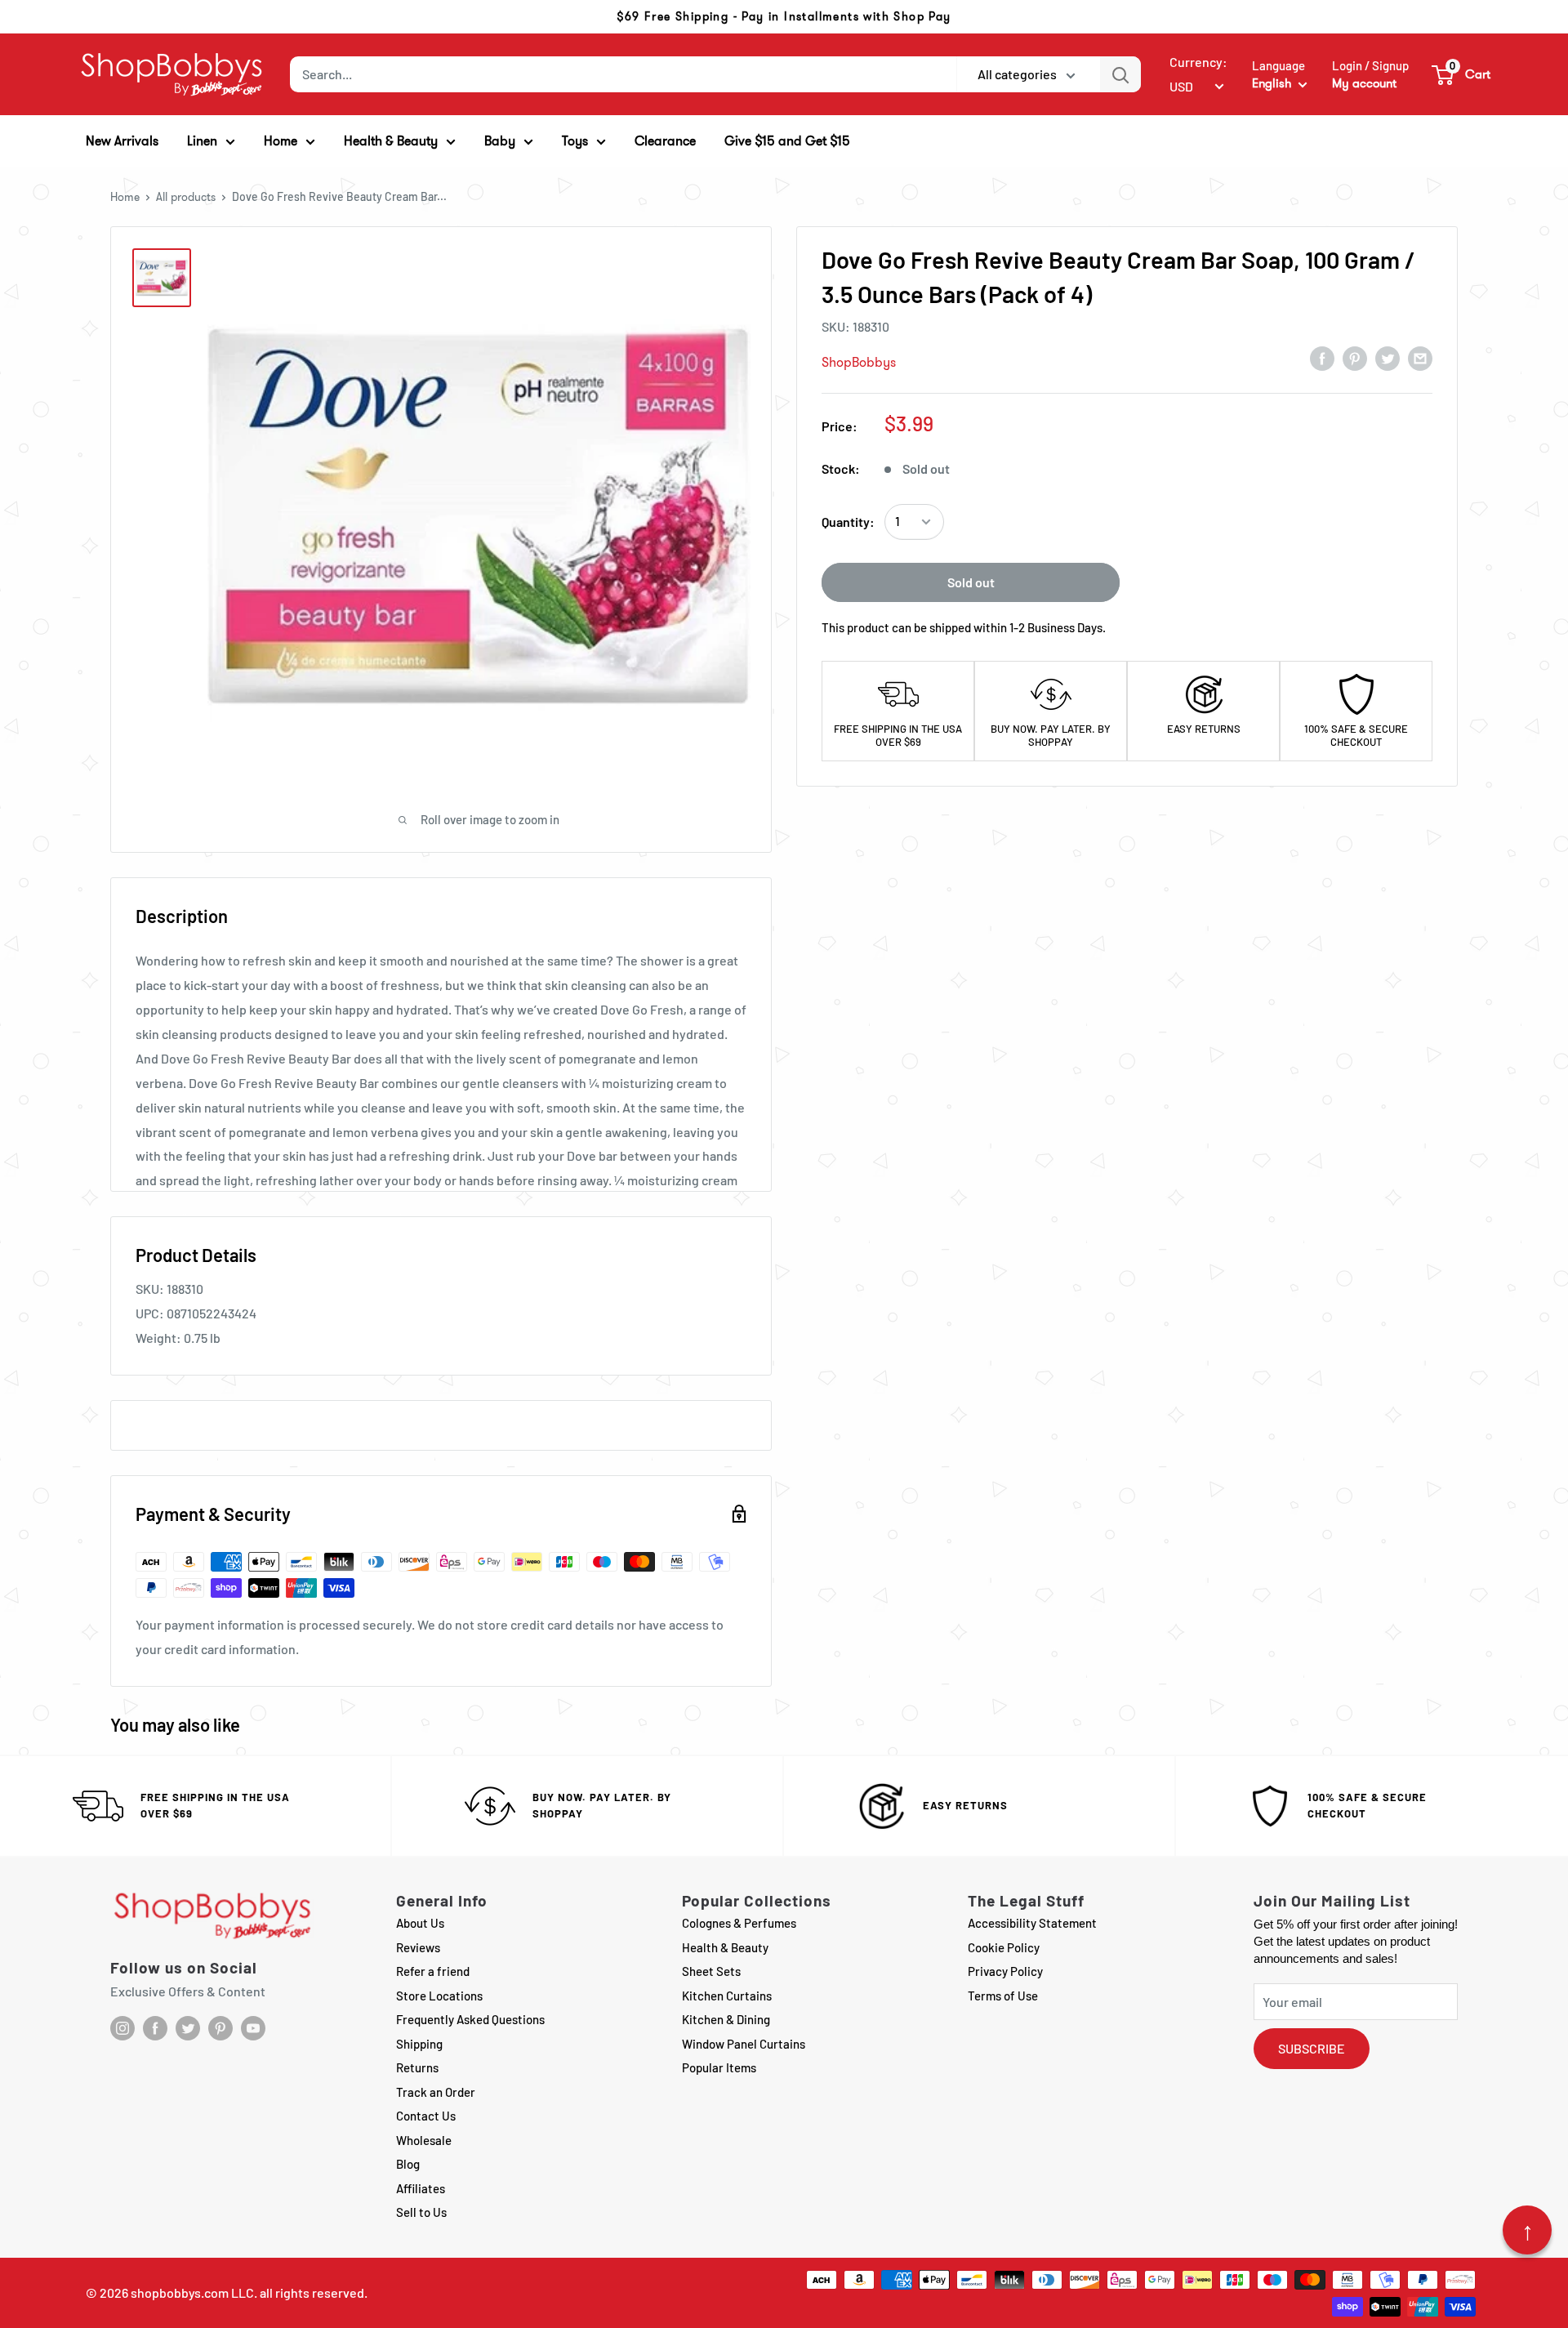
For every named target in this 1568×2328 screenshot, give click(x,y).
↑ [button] (1528, 2230)
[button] (1462, 74)
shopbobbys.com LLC (192, 2292)
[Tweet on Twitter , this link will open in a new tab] (1388, 358)
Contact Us (426, 2116)
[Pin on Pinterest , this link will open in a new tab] (1355, 358)
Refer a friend (433, 1971)
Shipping (419, 2044)
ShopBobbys (859, 362)
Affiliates (421, 2188)
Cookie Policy (1004, 1947)
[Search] (1120, 74)
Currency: (1198, 62)
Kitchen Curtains (727, 1996)
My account (1364, 83)
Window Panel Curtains (744, 2044)
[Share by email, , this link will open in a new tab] (1420, 358)
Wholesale (424, 2140)
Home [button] (281, 141)
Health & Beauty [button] (391, 141)
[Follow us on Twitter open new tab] (188, 2028)
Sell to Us (421, 2212)
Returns (417, 2067)
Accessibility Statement (1032, 1923)
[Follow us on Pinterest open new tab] (220, 2028)
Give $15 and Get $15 (787, 141)
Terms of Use (1003, 1996)
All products (186, 197)
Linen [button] (202, 141)
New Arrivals (122, 141)
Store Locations (439, 1996)
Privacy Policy (1005, 1971)
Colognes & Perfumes (739, 1923)
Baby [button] (500, 141)
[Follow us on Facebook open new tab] (155, 2028)
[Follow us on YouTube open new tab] (253, 2028)
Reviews (418, 1947)
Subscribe (1312, 2048)
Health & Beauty (725, 1947)
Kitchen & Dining (726, 2019)
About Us (420, 1923)
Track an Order (436, 2092)
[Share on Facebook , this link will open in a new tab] (1322, 358)
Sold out (971, 582)
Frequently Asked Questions (470, 2019)
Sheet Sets (711, 1971)
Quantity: (848, 522)
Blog (408, 2164)
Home (125, 197)
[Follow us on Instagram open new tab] (122, 2028)
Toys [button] (575, 141)
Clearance (665, 141)
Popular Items (719, 2067)
